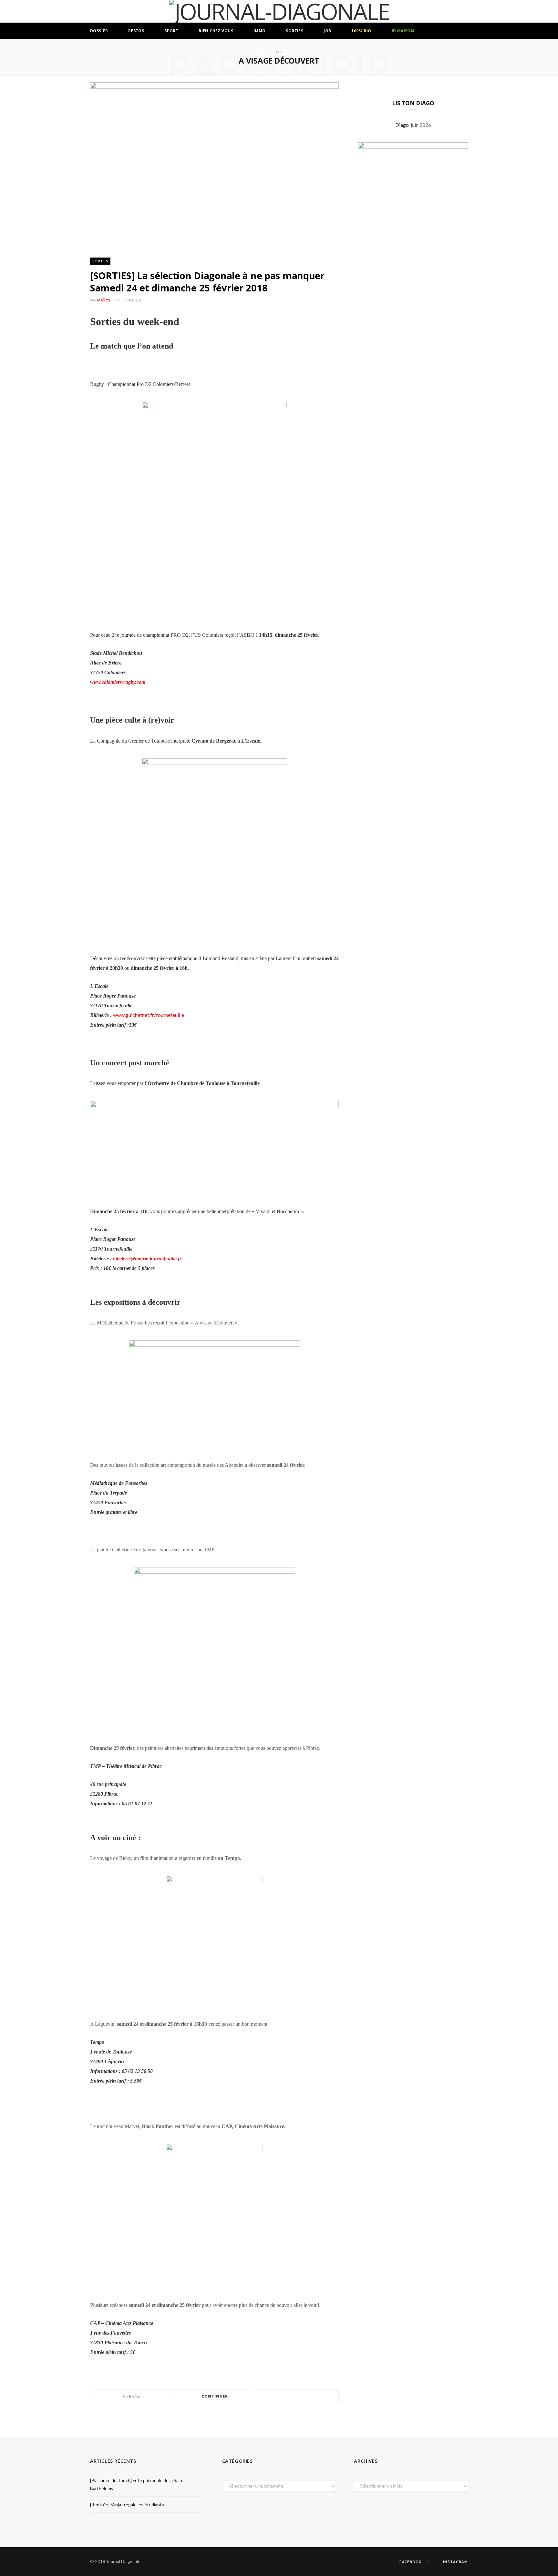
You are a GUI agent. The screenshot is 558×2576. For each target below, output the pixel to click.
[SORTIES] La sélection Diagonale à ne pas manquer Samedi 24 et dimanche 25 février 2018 (207, 282)
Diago (403, 125)
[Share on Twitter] (297, 2396)
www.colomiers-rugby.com (118, 682)
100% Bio (361, 31)
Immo (260, 31)
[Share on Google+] (305, 2396)
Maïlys (104, 300)
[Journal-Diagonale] (279, 11)
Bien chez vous (216, 31)
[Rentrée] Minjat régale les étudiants (127, 2505)
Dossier (99, 31)
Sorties (294, 31)
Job (327, 31)
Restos (136, 31)
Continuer (215, 2396)
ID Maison (403, 31)
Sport (171, 31)
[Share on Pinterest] (313, 2396)
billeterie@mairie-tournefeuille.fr (147, 1258)
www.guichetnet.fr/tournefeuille (149, 1015)
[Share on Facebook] (290, 2396)
